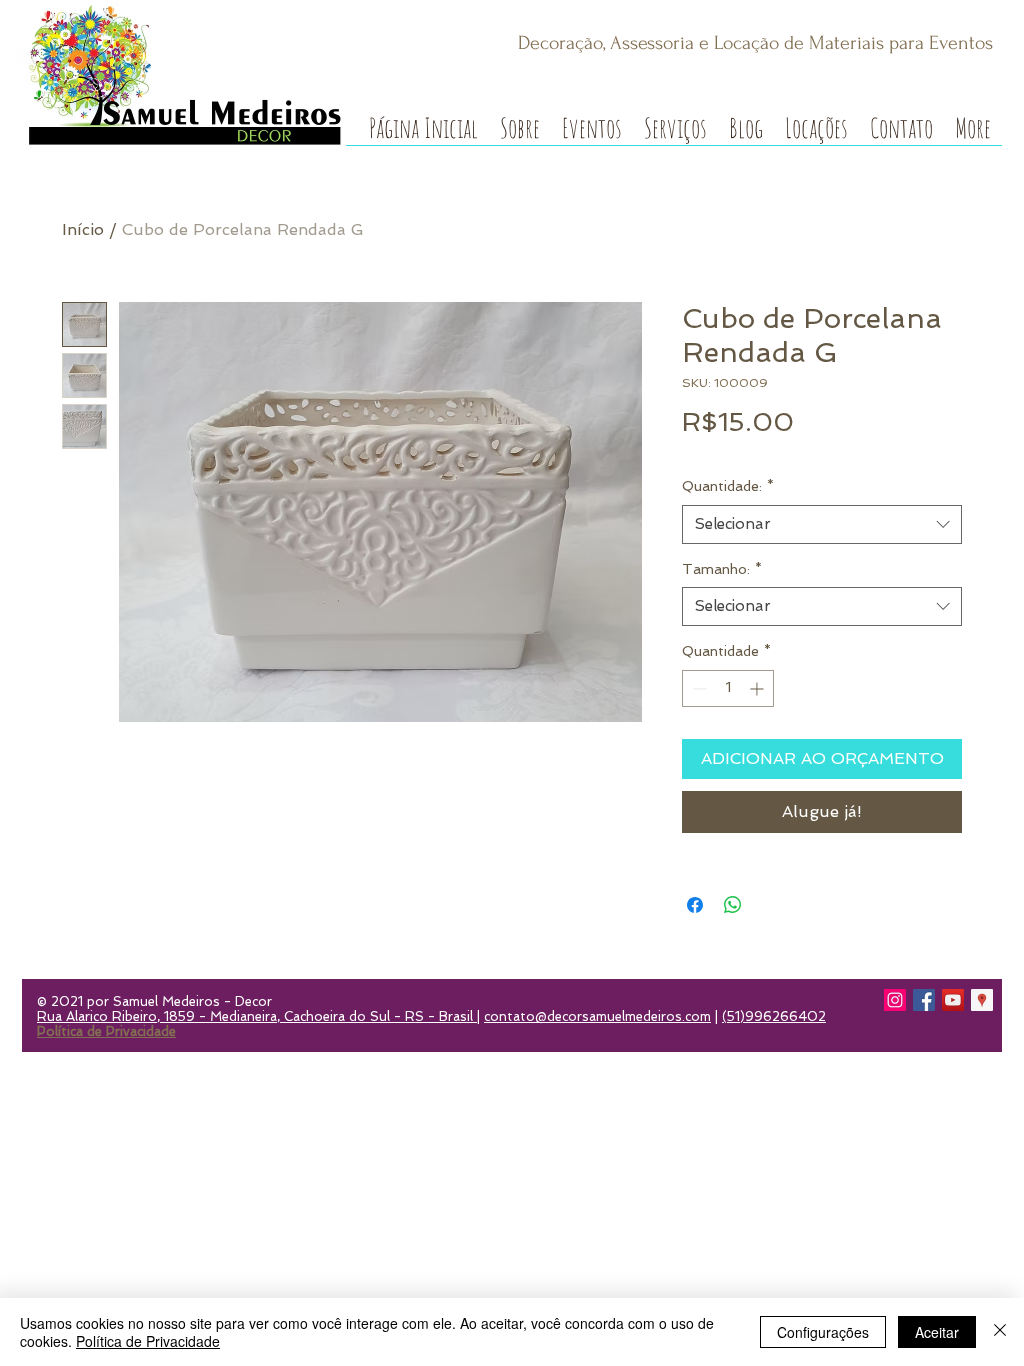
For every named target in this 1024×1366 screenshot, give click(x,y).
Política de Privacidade (148, 1341)
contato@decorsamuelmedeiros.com (597, 1016)
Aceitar (937, 1332)
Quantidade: (728, 486)
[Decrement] (697, 688)
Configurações (823, 1332)
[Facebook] (924, 1000)
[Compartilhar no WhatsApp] (733, 905)
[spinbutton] (728, 688)
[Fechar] (1000, 1332)
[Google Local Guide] (982, 1000)
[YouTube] (953, 1000)
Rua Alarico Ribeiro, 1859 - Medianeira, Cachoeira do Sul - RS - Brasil (257, 1016)
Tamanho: (722, 569)
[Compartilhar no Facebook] (695, 905)
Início (83, 229)
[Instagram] (895, 1000)
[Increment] (758, 688)
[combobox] (822, 524)
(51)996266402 (774, 1016)
